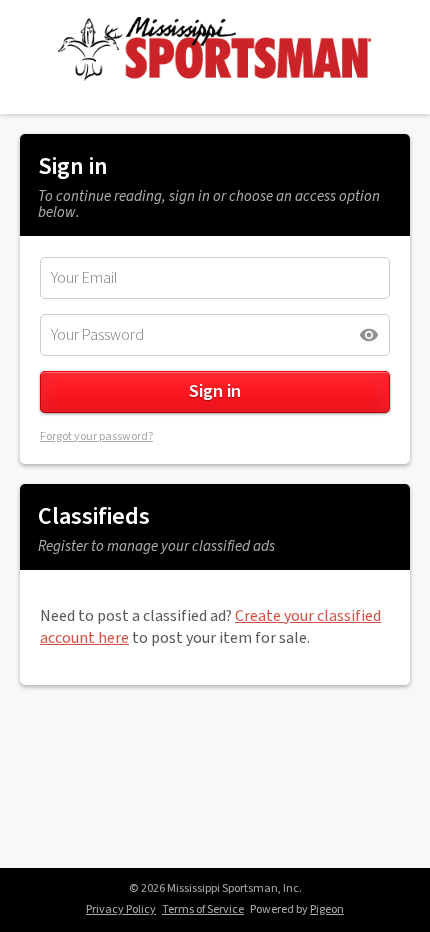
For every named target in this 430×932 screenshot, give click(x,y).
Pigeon (327, 909)
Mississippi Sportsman (215, 49)
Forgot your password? (96, 436)
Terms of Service (203, 909)
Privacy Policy (121, 909)
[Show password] (369, 335)
